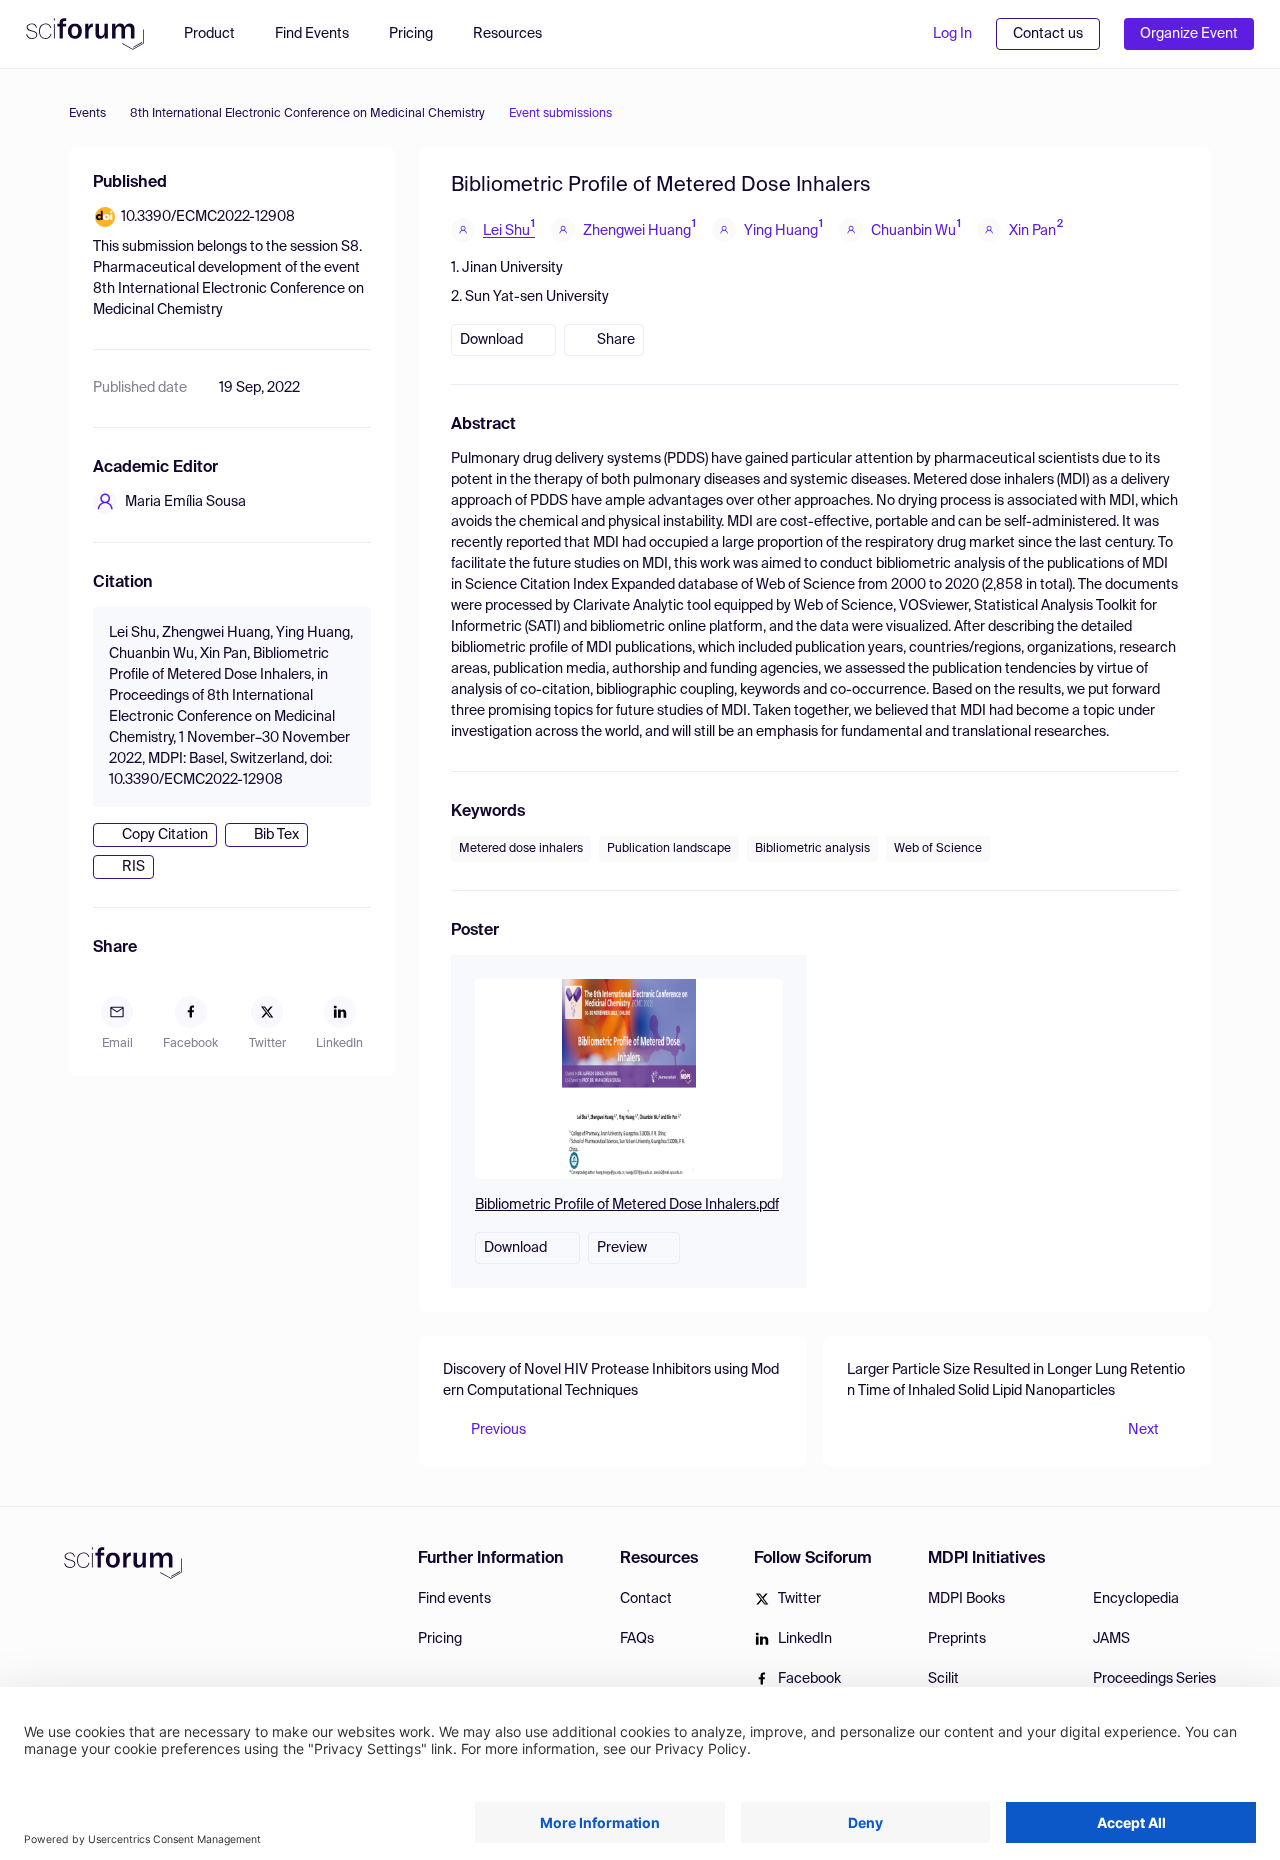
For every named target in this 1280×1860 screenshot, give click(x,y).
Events (87, 114)
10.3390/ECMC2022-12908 (208, 217)
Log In (952, 34)
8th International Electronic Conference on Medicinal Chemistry (307, 114)
